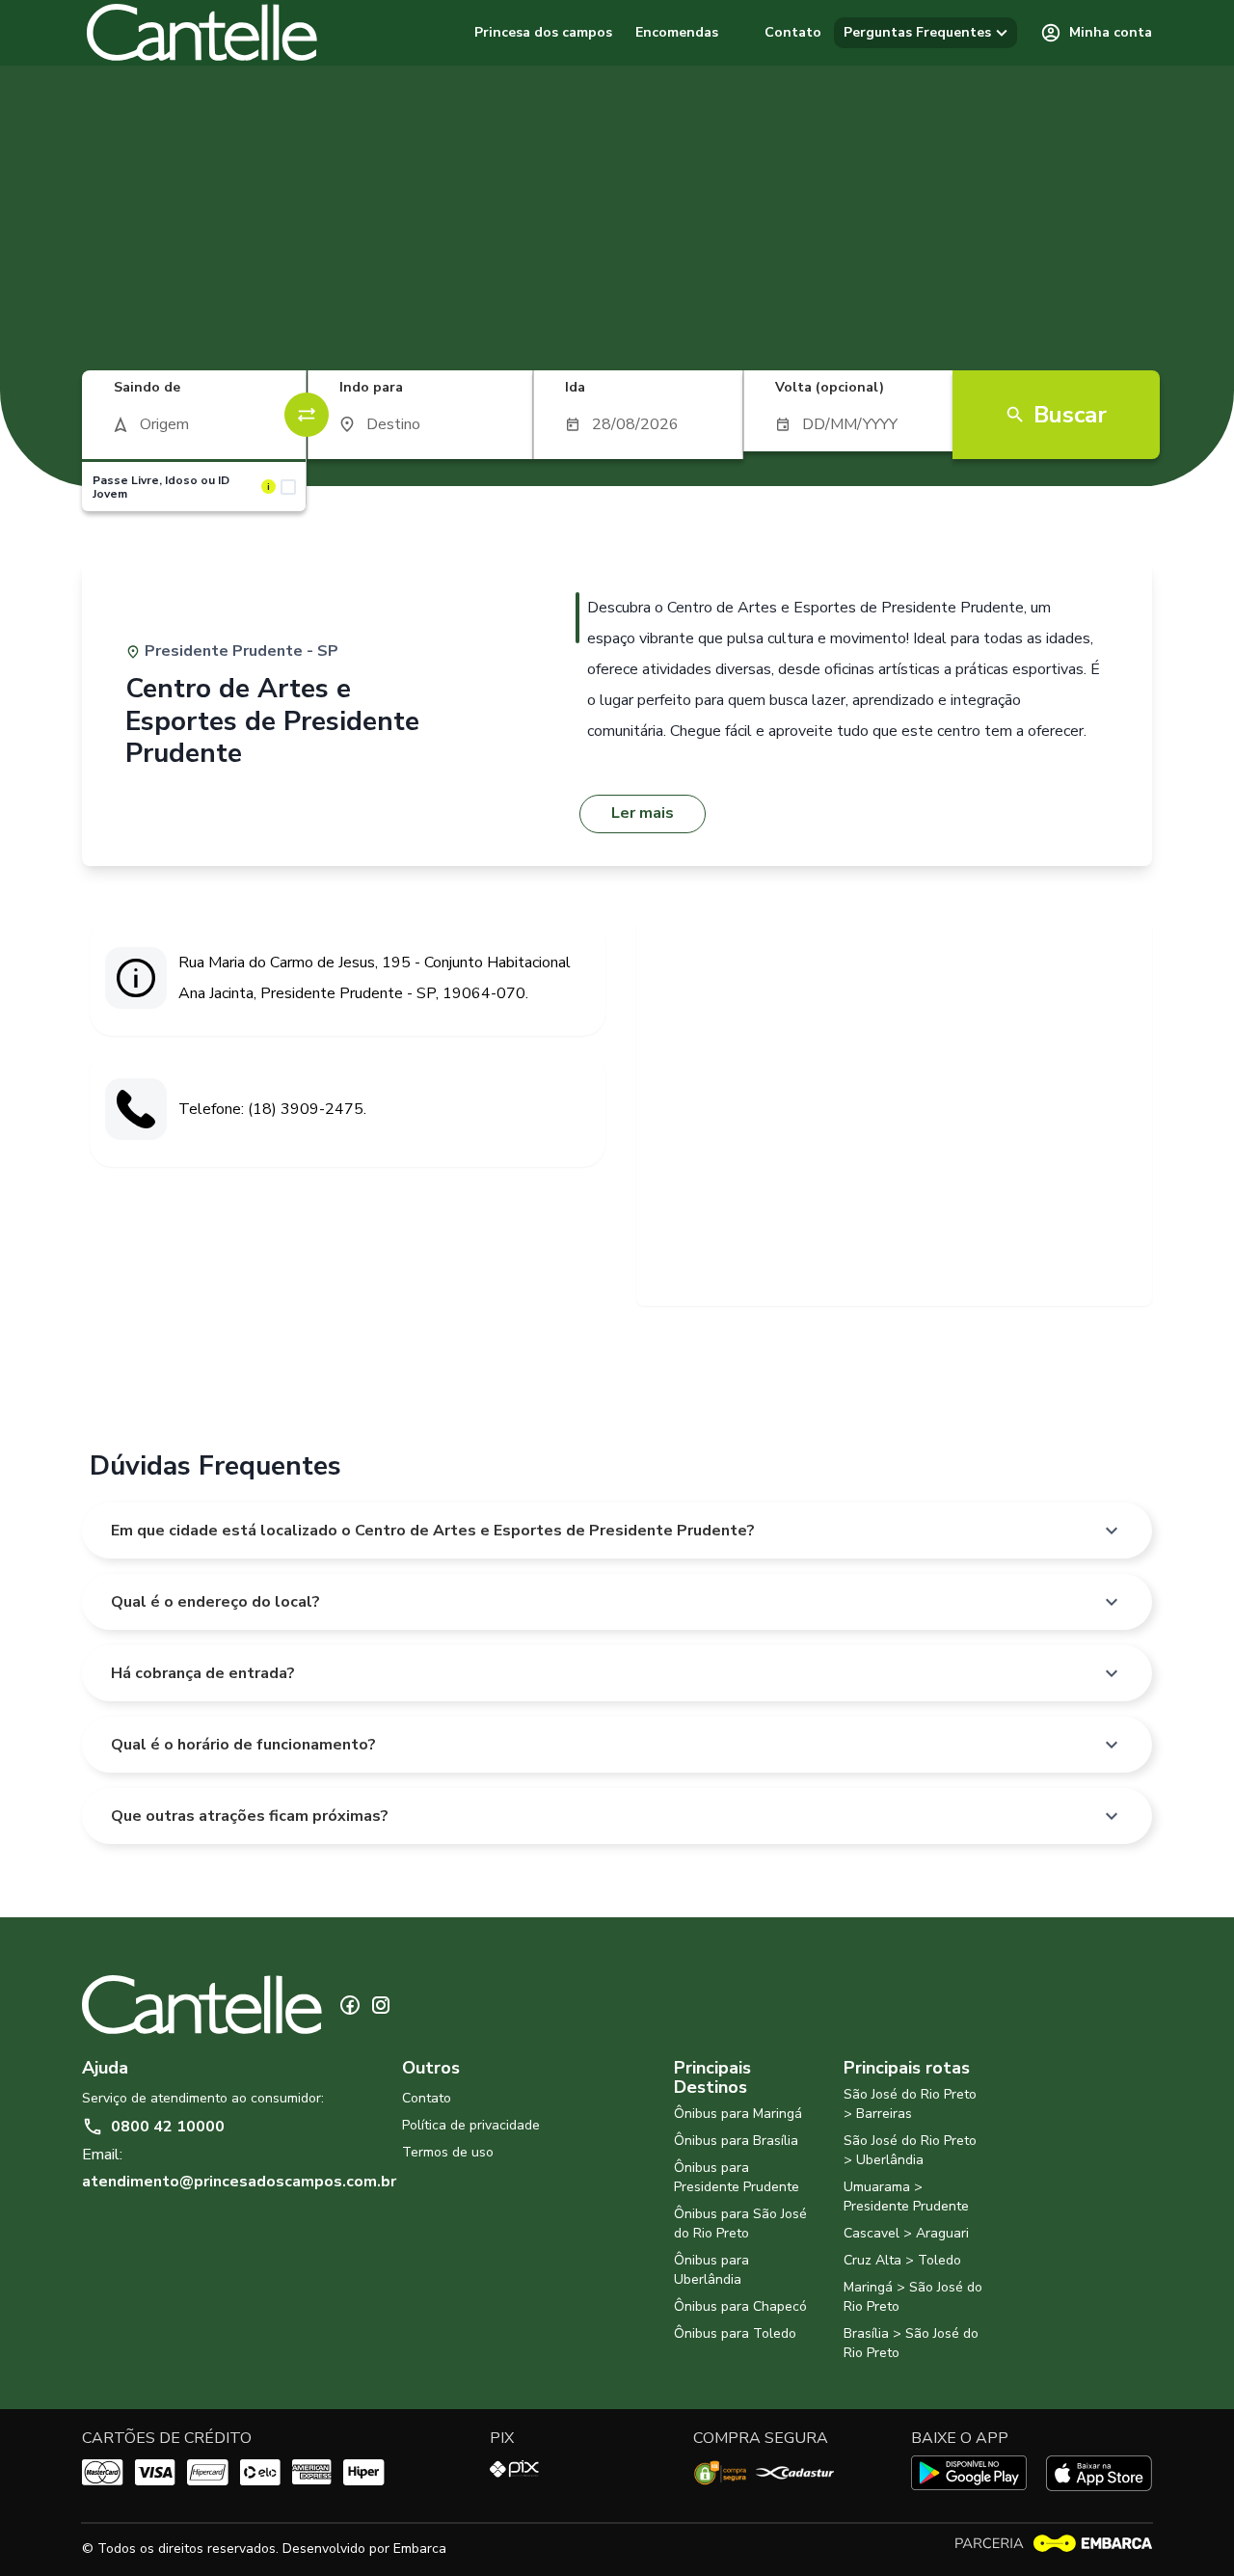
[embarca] (1053, 2544)
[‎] (749, 33)
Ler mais (643, 813)
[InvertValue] (307, 415)
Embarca (420, 2549)
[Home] (202, 33)
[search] (194, 424)
